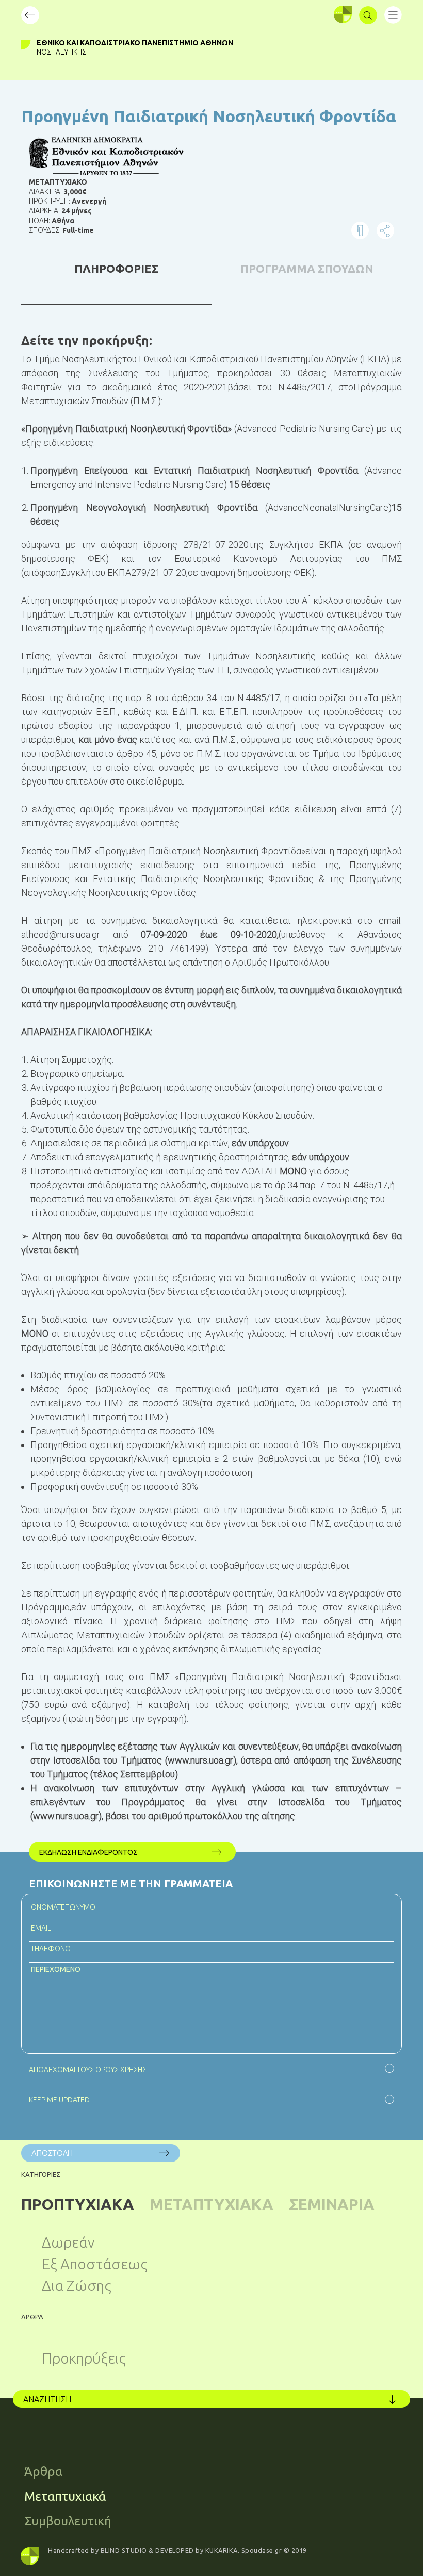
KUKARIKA (222, 2550)
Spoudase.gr (262, 2550)
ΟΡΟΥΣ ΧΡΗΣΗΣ (121, 2070)
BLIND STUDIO (124, 2550)
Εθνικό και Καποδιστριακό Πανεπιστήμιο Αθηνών (135, 43)
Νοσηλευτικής (61, 52)
